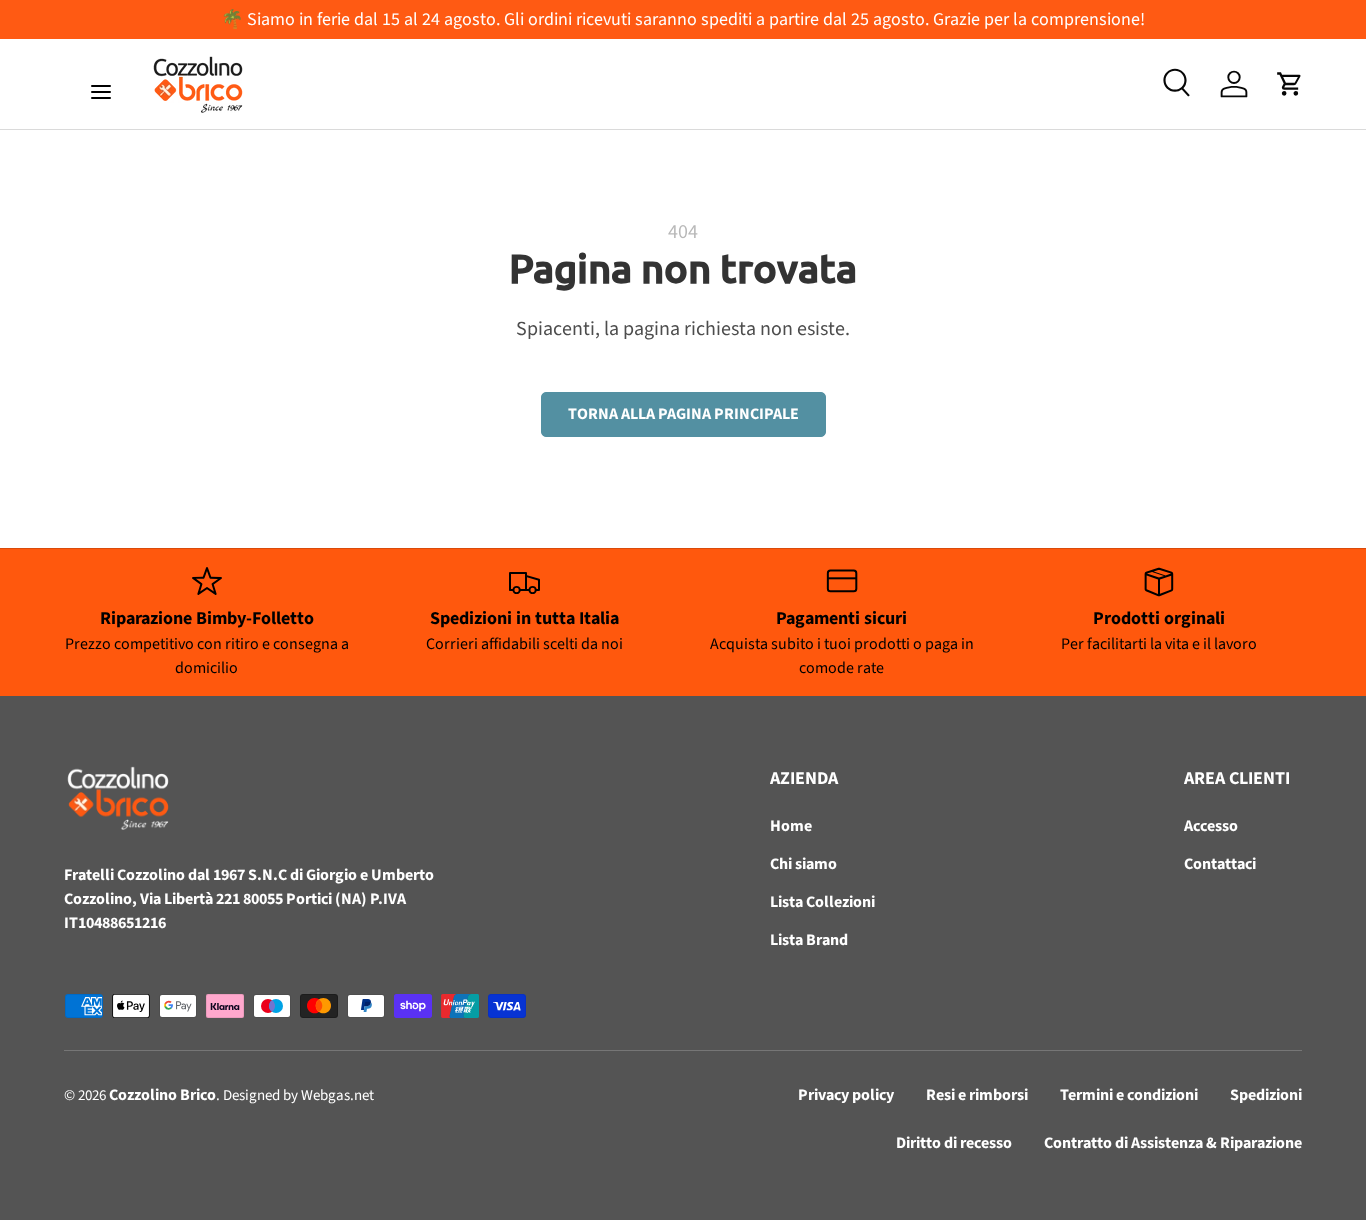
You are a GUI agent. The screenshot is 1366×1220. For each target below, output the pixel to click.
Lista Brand (809, 940)
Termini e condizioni (1129, 1095)
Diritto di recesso (954, 1143)
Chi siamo (803, 864)
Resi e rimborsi (977, 1095)
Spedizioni (1266, 1095)
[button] (1290, 84)
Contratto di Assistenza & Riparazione (1173, 1143)
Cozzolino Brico (162, 1095)
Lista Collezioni (822, 902)
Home (791, 826)
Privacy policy (846, 1095)
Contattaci (1220, 864)
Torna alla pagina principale (683, 414)
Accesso (1211, 826)
